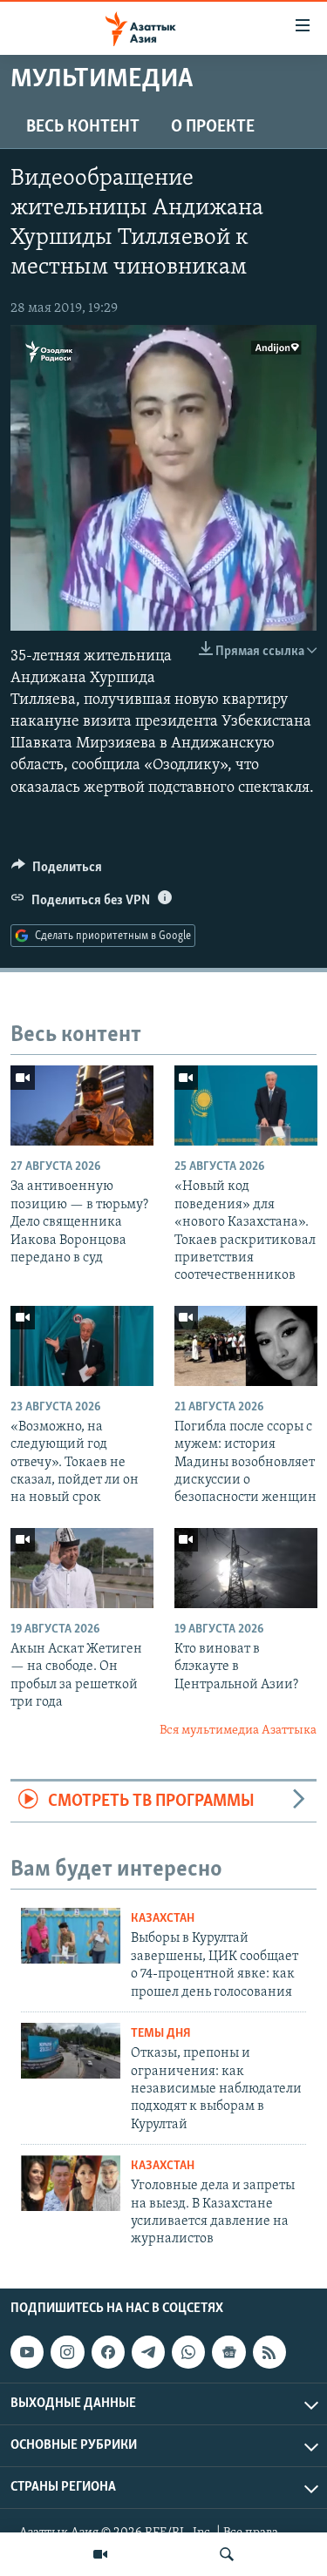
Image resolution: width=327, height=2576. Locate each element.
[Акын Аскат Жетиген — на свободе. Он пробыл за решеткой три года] (82, 1568)
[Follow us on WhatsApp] (188, 2352)
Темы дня (161, 2034)
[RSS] (269, 2352)
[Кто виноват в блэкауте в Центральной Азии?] (246, 1568)
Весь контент (83, 127)
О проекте (213, 127)
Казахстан (163, 1919)
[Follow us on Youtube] (27, 2352)
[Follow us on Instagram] (67, 2352)
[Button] (57, 871)
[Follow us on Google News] (228, 2352)
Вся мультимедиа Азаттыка (238, 1731)
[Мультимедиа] (100, 2554)
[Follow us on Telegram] (148, 2352)
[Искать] (227, 2554)
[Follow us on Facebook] (108, 2352)
